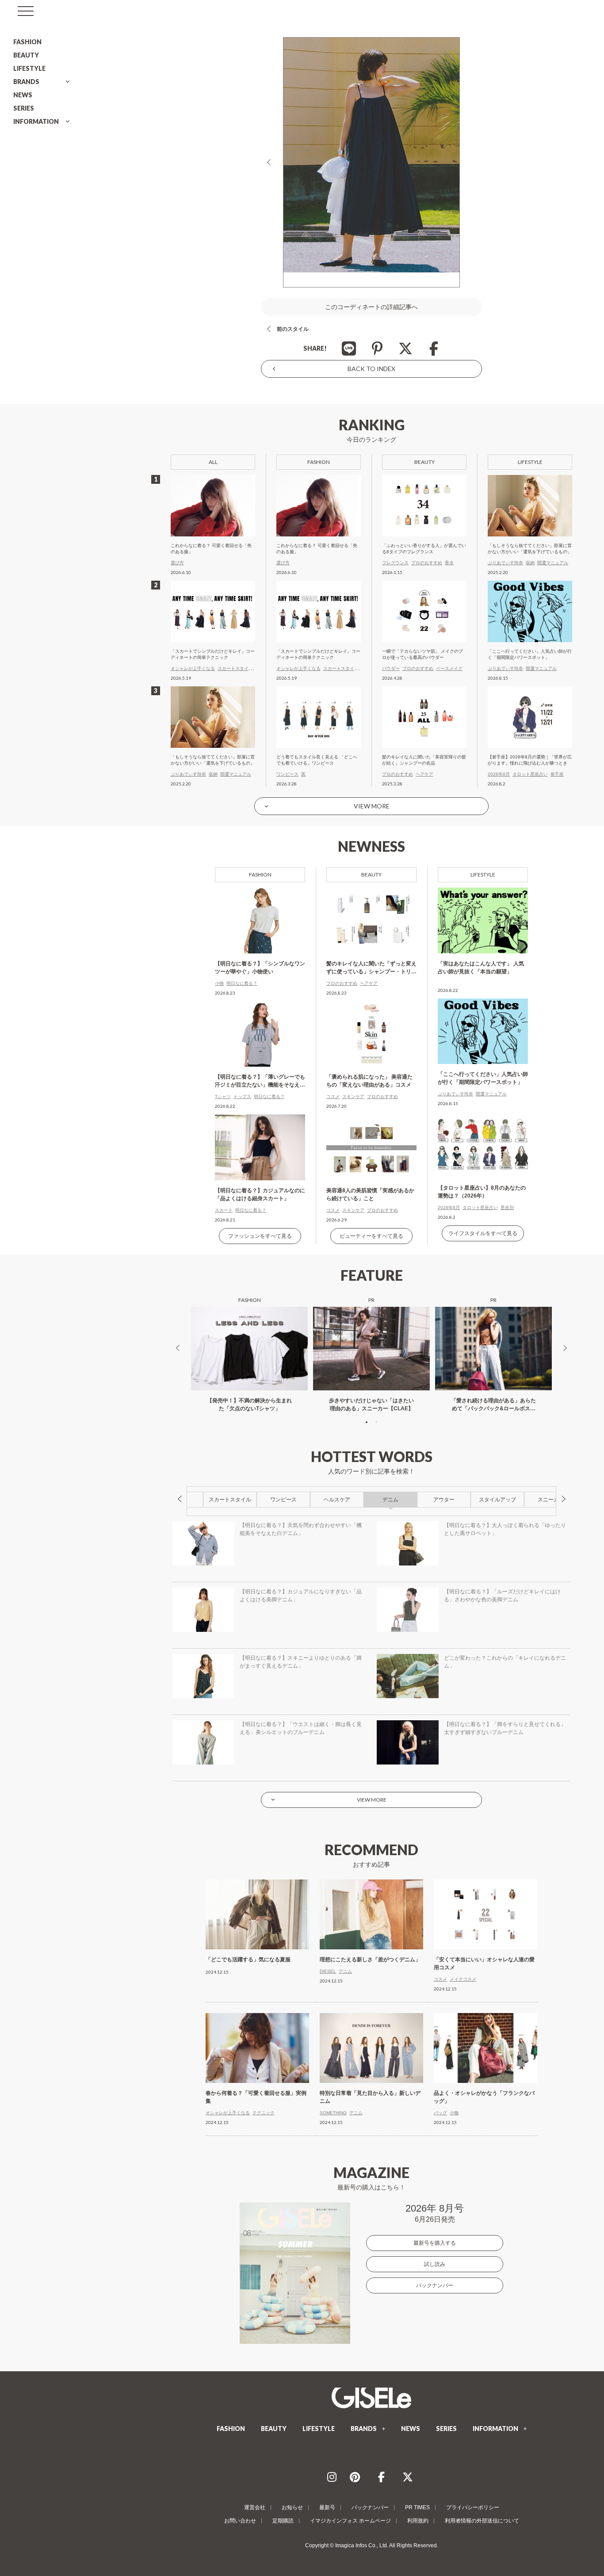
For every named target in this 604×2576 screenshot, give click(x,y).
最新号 (327, 2507)
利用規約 (418, 2521)
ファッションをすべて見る (260, 1236)
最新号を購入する (435, 2243)
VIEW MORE (372, 806)
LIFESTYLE (29, 68)
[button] (367, 1422)
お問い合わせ (240, 2521)
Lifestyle (483, 875)
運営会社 (255, 2507)
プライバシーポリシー (473, 2507)
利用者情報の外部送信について (482, 2521)
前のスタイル (293, 329)
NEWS (23, 95)
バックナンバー (435, 2285)
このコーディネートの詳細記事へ (371, 307)
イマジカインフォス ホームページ (350, 2521)
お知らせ (292, 2507)
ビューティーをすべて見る (371, 1236)
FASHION (27, 42)
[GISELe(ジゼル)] (371, 2398)
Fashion (260, 875)
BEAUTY (26, 55)
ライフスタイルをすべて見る (483, 1233)
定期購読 (283, 2521)
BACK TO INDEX (371, 369)
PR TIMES (417, 2507)
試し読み (435, 2264)
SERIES (24, 108)
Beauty (371, 875)
